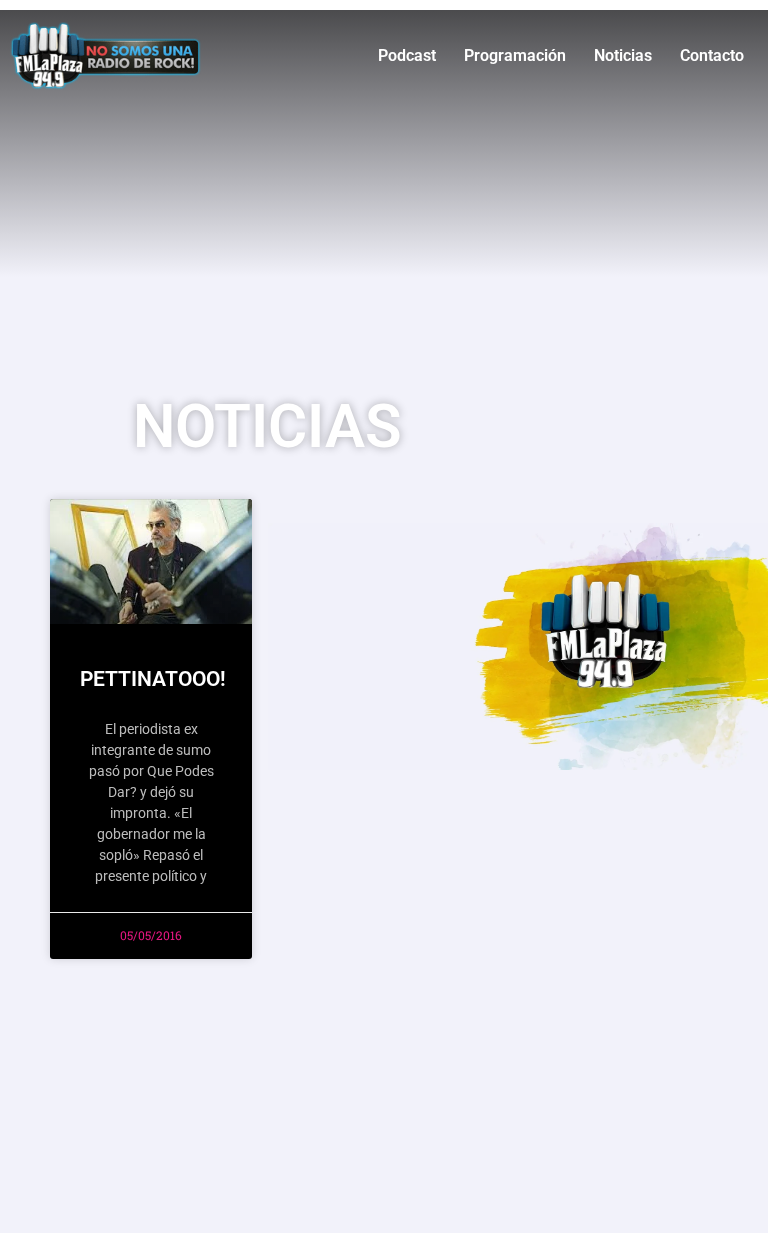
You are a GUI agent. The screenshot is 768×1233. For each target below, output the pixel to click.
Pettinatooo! (153, 679)
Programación (515, 55)
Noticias (623, 55)
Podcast (407, 55)
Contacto (712, 55)
